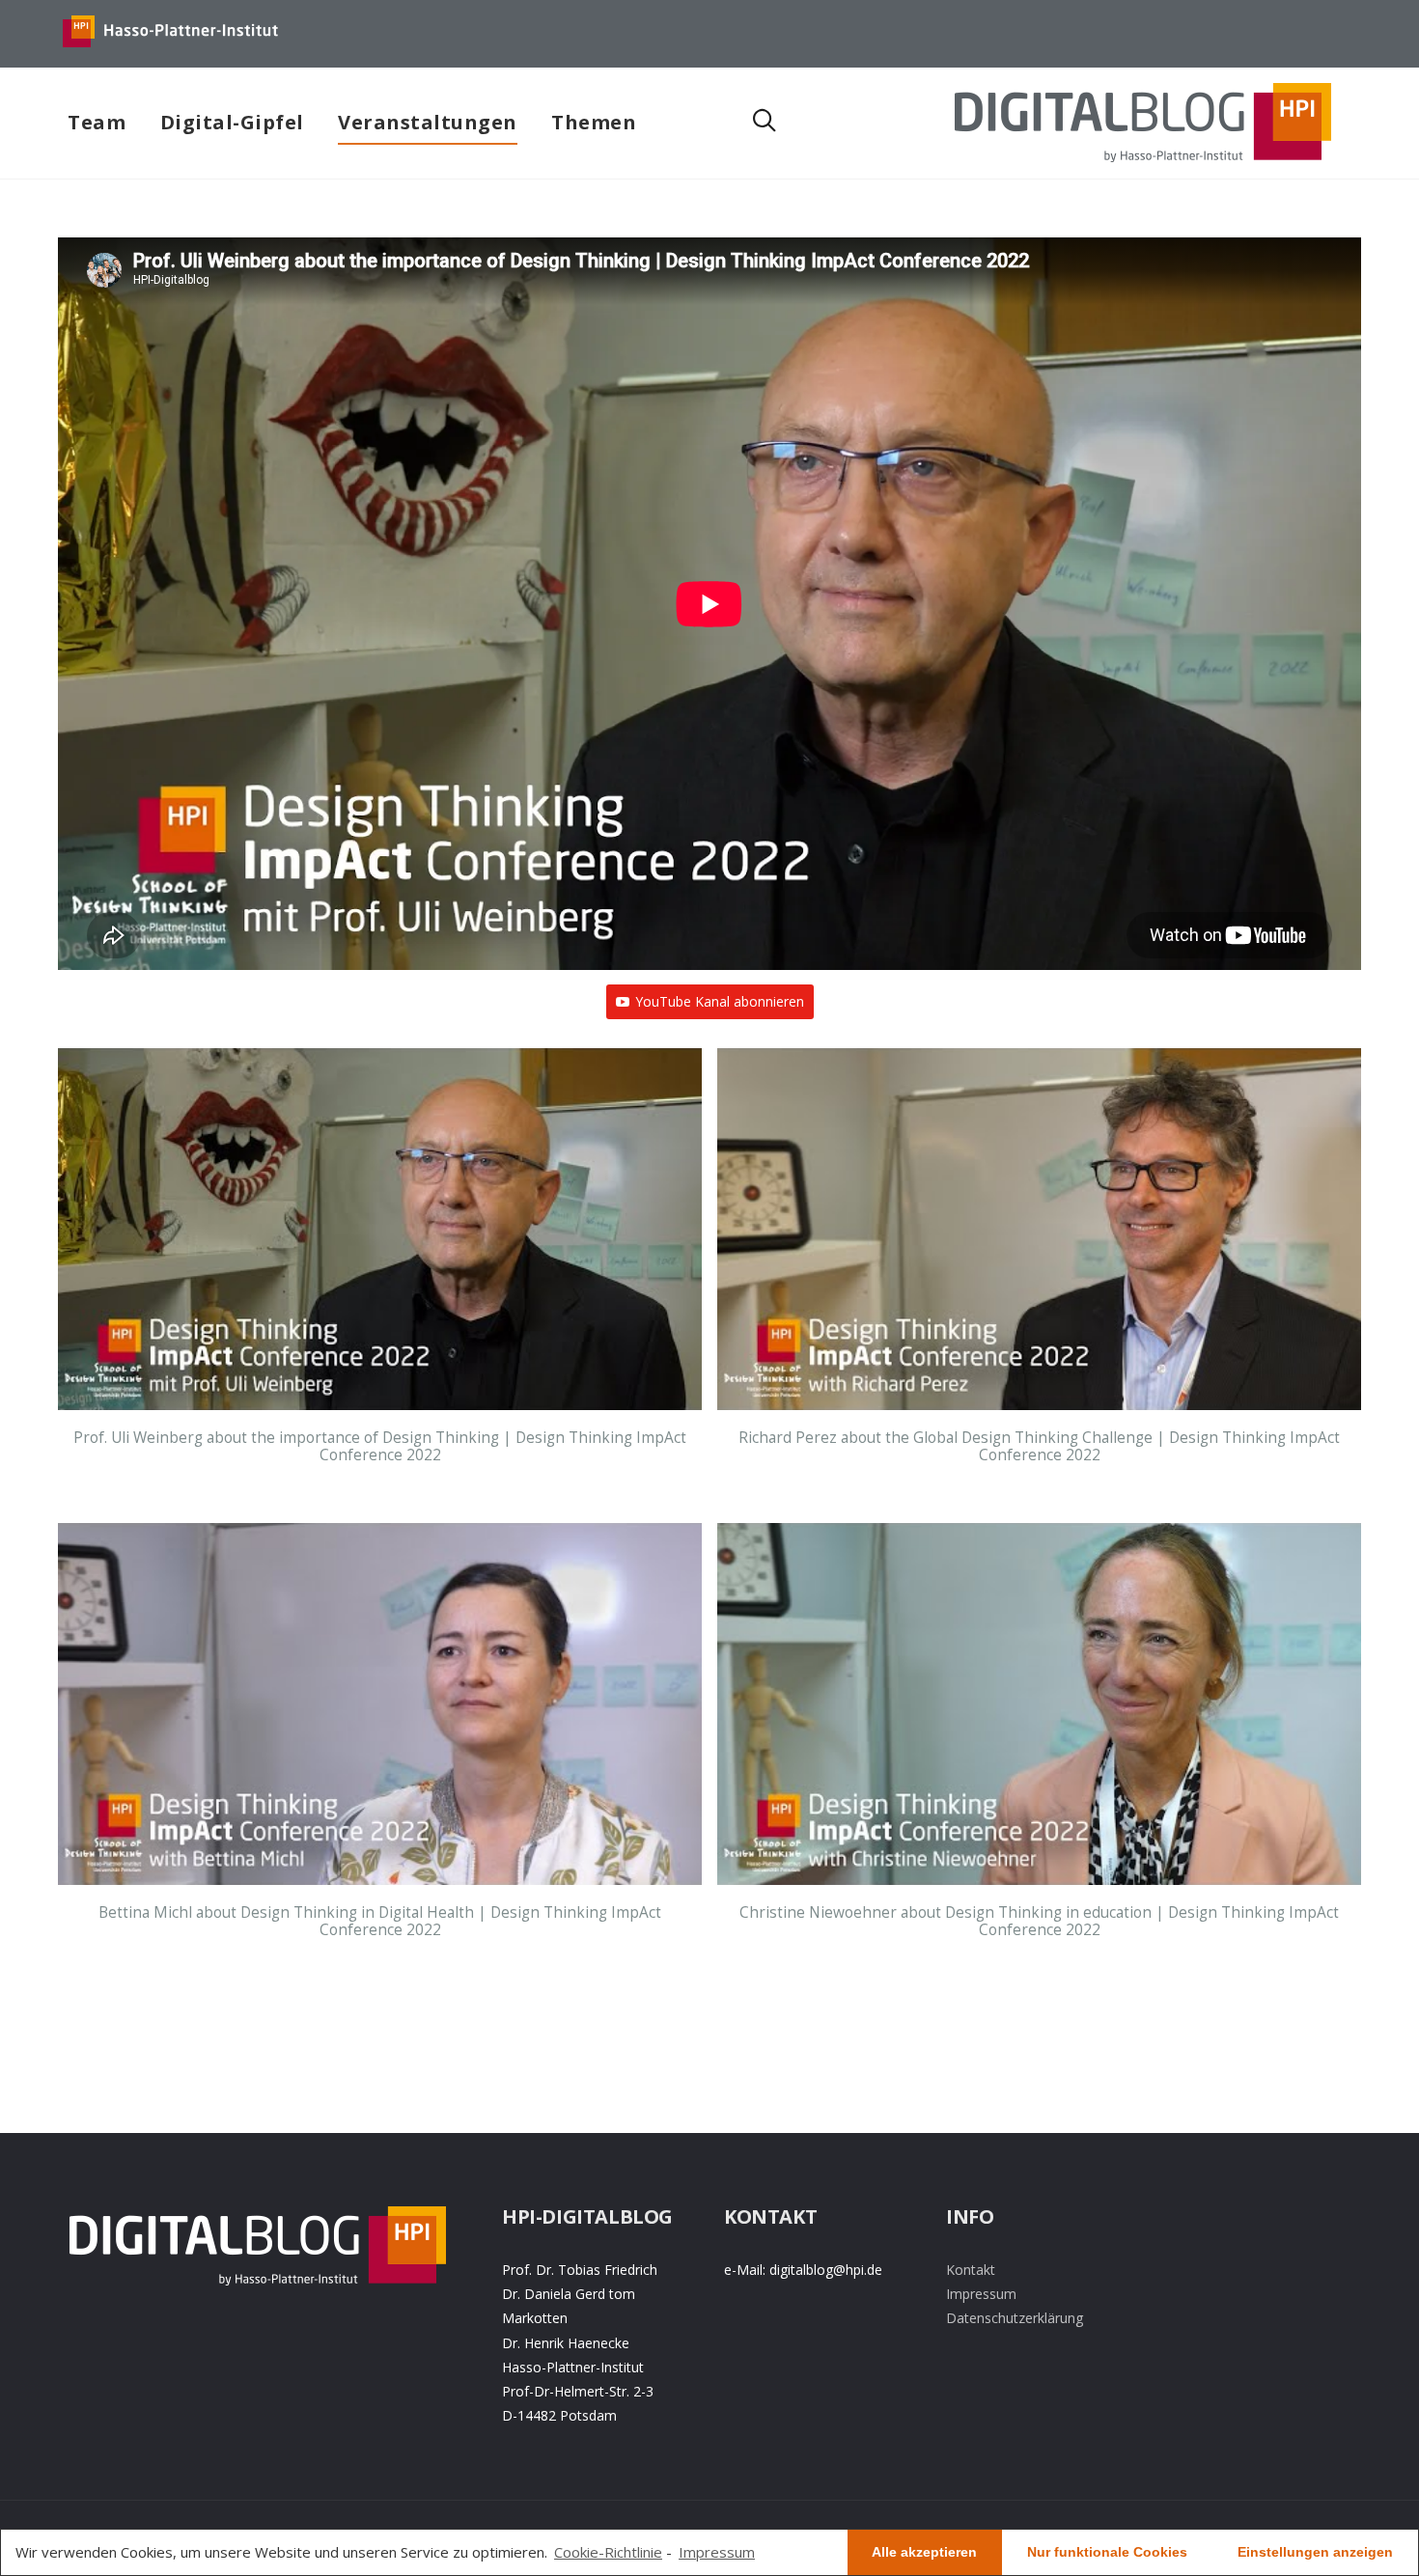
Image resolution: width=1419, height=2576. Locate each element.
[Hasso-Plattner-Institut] (171, 48)
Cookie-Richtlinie (608, 2552)
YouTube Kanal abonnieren (720, 1001)
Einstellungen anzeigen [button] (1315, 2552)
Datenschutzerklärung (1015, 2318)
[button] (380, 1286)
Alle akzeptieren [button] (924, 2552)
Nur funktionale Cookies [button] (1107, 2552)
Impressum (981, 2294)
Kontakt (971, 2270)
